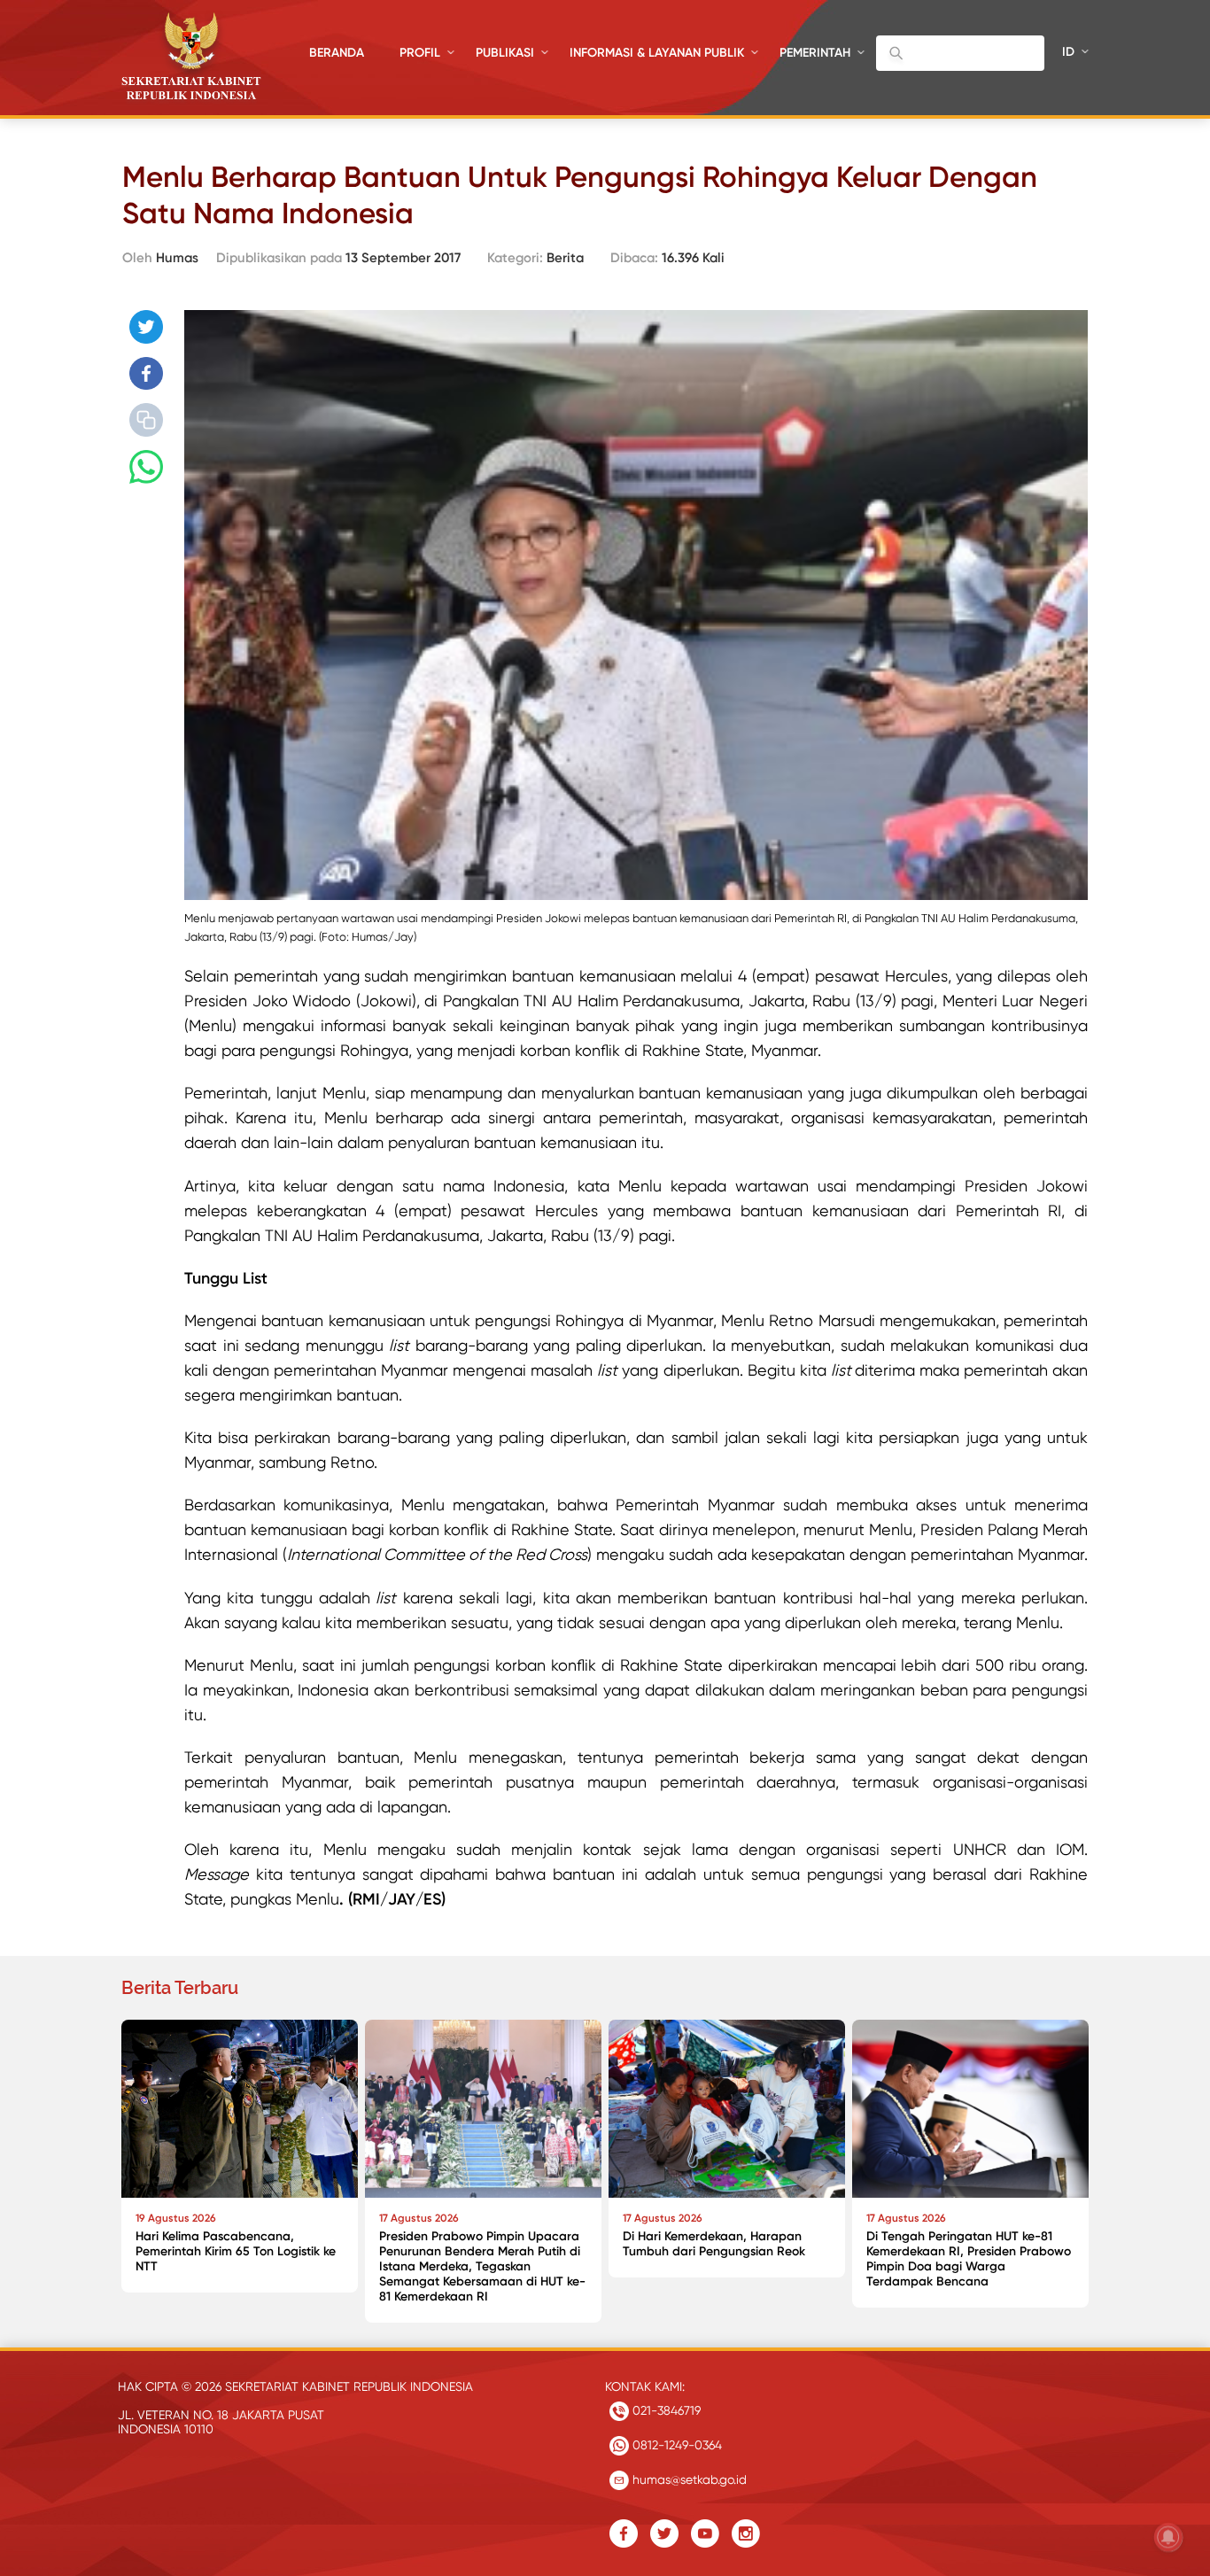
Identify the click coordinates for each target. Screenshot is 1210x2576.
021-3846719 (665, 2410)
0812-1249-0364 (675, 2445)
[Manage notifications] (1168, 2537)
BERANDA (337, 53)
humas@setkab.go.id (688, 2479)
